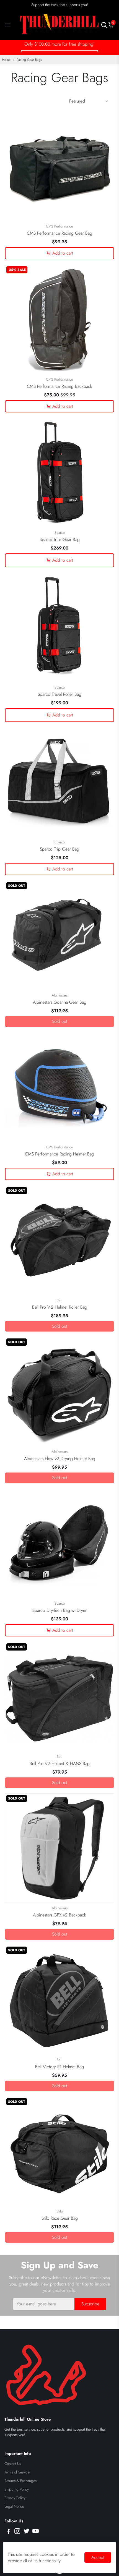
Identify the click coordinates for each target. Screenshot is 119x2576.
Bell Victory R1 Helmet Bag (59, 2067)
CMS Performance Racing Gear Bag (59, 233)
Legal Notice (14, 2506)
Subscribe (90, 2304)
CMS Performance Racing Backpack (59, 386)
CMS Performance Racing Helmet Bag (59, 1154)
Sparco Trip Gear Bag (59, 849)
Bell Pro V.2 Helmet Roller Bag (60, 1307)
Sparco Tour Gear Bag (60, 539)
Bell (59, 1300)
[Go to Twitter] (26, 2532)
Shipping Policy (17, 2489)
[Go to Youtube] (36, 2532)
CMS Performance (59, 226)
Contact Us (13, 2464)
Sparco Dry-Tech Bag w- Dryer (59, 1610)
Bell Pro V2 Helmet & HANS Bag (60, 1763)
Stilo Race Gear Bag (60, 2218)
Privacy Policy (15, 2498)
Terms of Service (17, 2472)
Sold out (60, 1021)
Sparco (60, 533)
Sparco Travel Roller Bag (59, 694)
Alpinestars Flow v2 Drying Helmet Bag (60, 1459)
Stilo (60, 2211)
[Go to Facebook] (9, 2532)
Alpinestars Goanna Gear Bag (60, 1002)
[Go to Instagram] (17, 2532)
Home (6, 60)
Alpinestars (60, 995)
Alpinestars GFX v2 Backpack (59, 1915)
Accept (98, 2557)
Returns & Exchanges (20, 2481)
